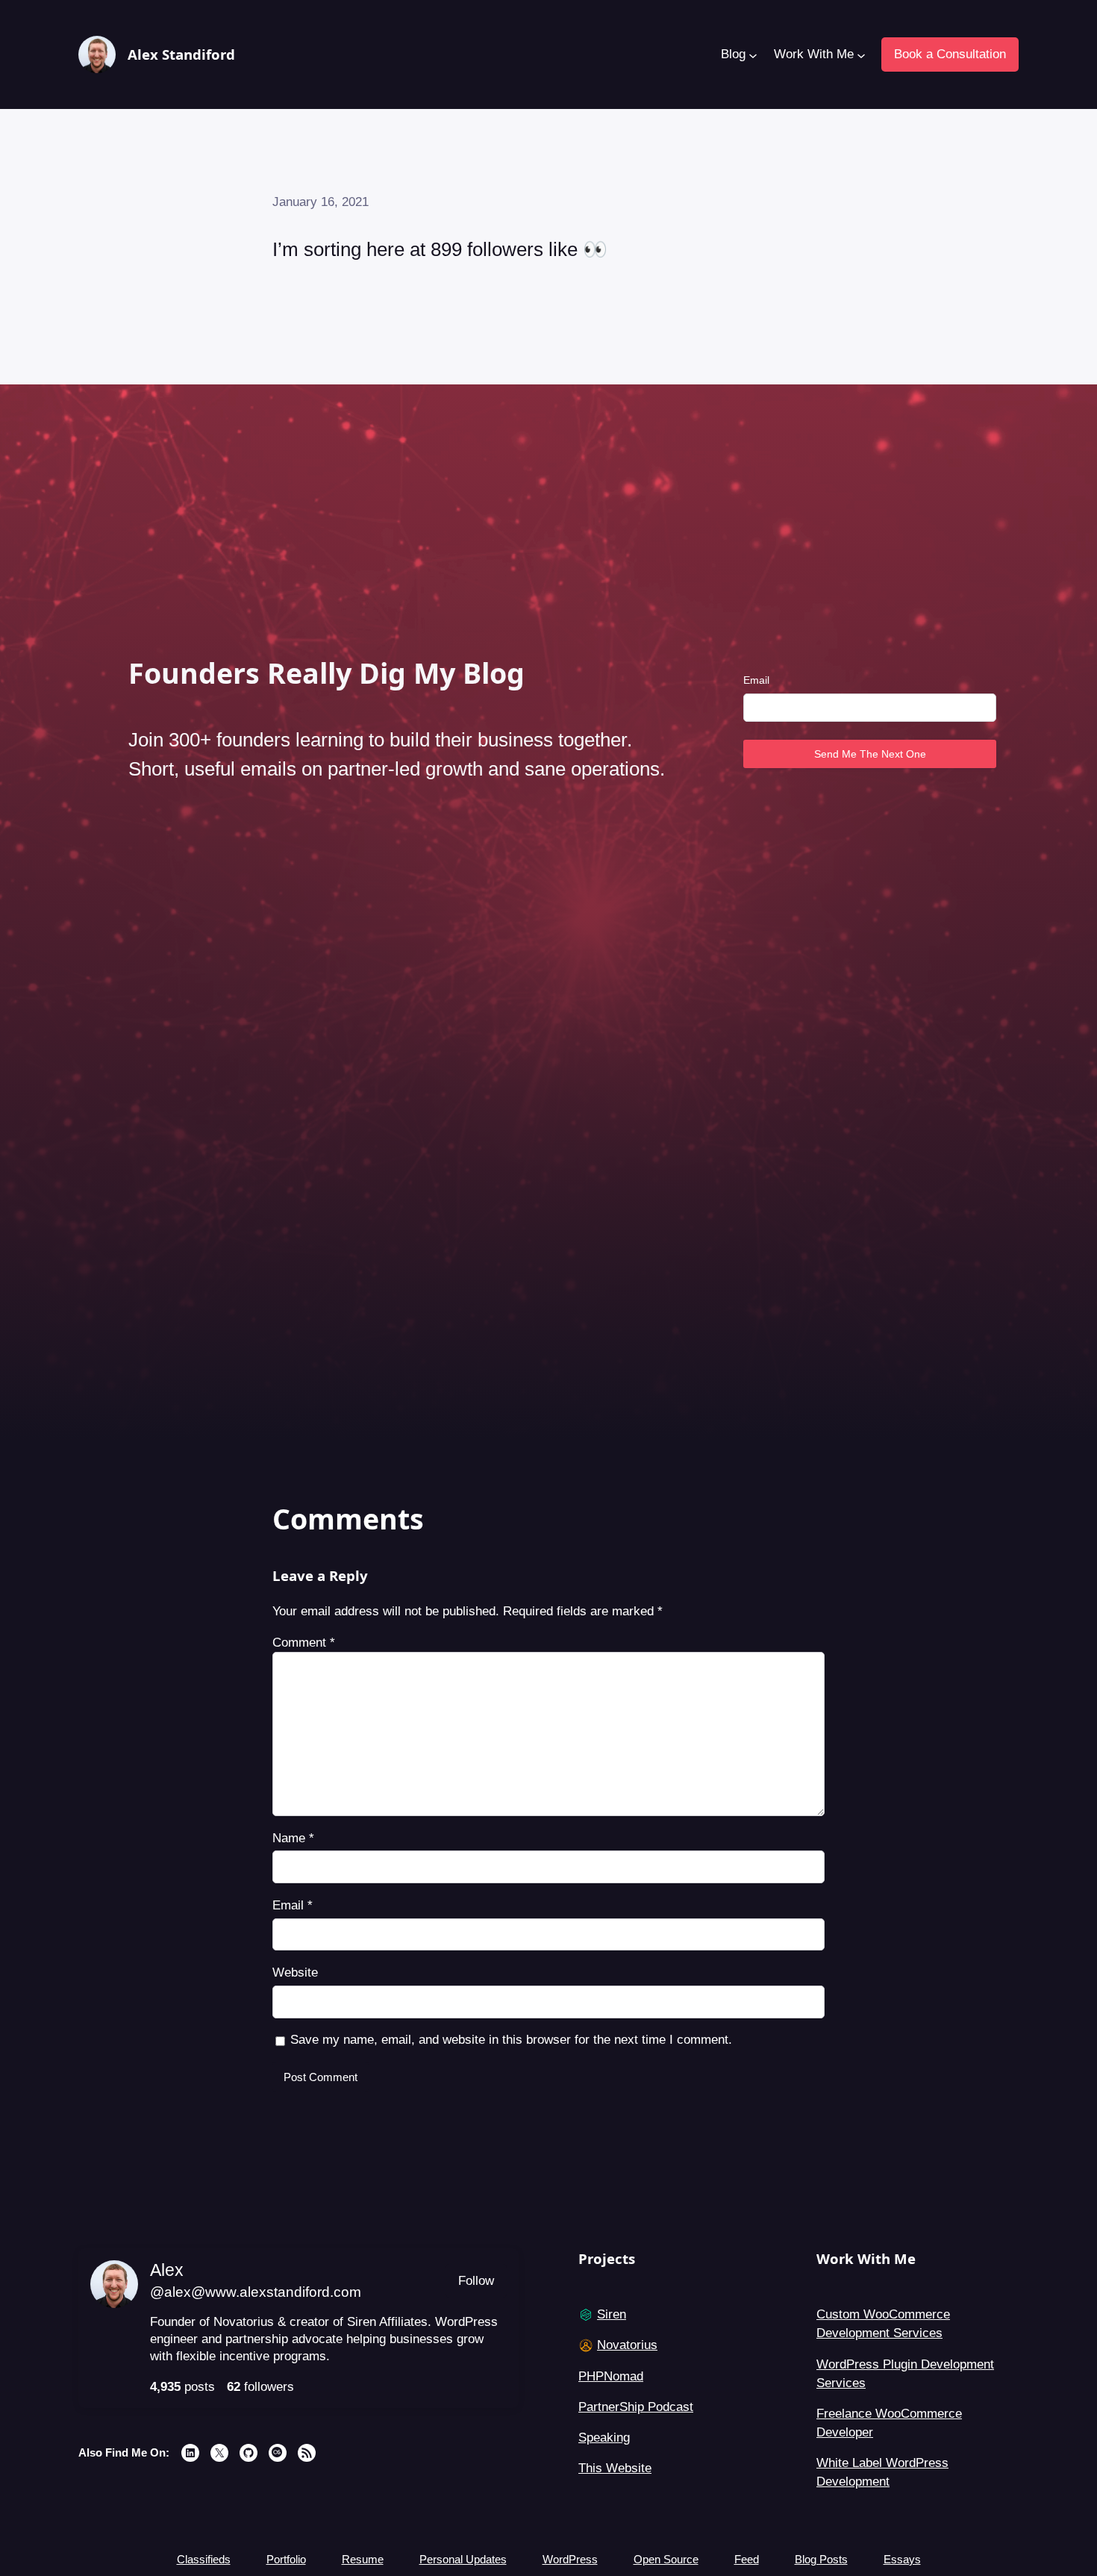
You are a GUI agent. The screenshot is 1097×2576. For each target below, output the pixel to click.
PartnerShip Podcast (636, 2407)
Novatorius (627, 2345)
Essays (902, 2559)
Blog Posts (821, 2559)
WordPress (570, 2559)
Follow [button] (476, 2281)
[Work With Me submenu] (860, 54)
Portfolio (286, 2559)
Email (756, 680)
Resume (363, 2559)
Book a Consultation (950, 54)
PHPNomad (611, 2376)
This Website (615, 2468)
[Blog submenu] (752, 54)
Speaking (604, 2438)
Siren (612, 2314)
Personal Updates (463, 2559)
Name (293, 1838)
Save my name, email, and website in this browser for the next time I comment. (511, 2040)
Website (295, 1972)
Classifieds (204, 2559)
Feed (747, 2559)
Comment (304, 1643)
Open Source (666, 2559)
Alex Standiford (181, 54)
